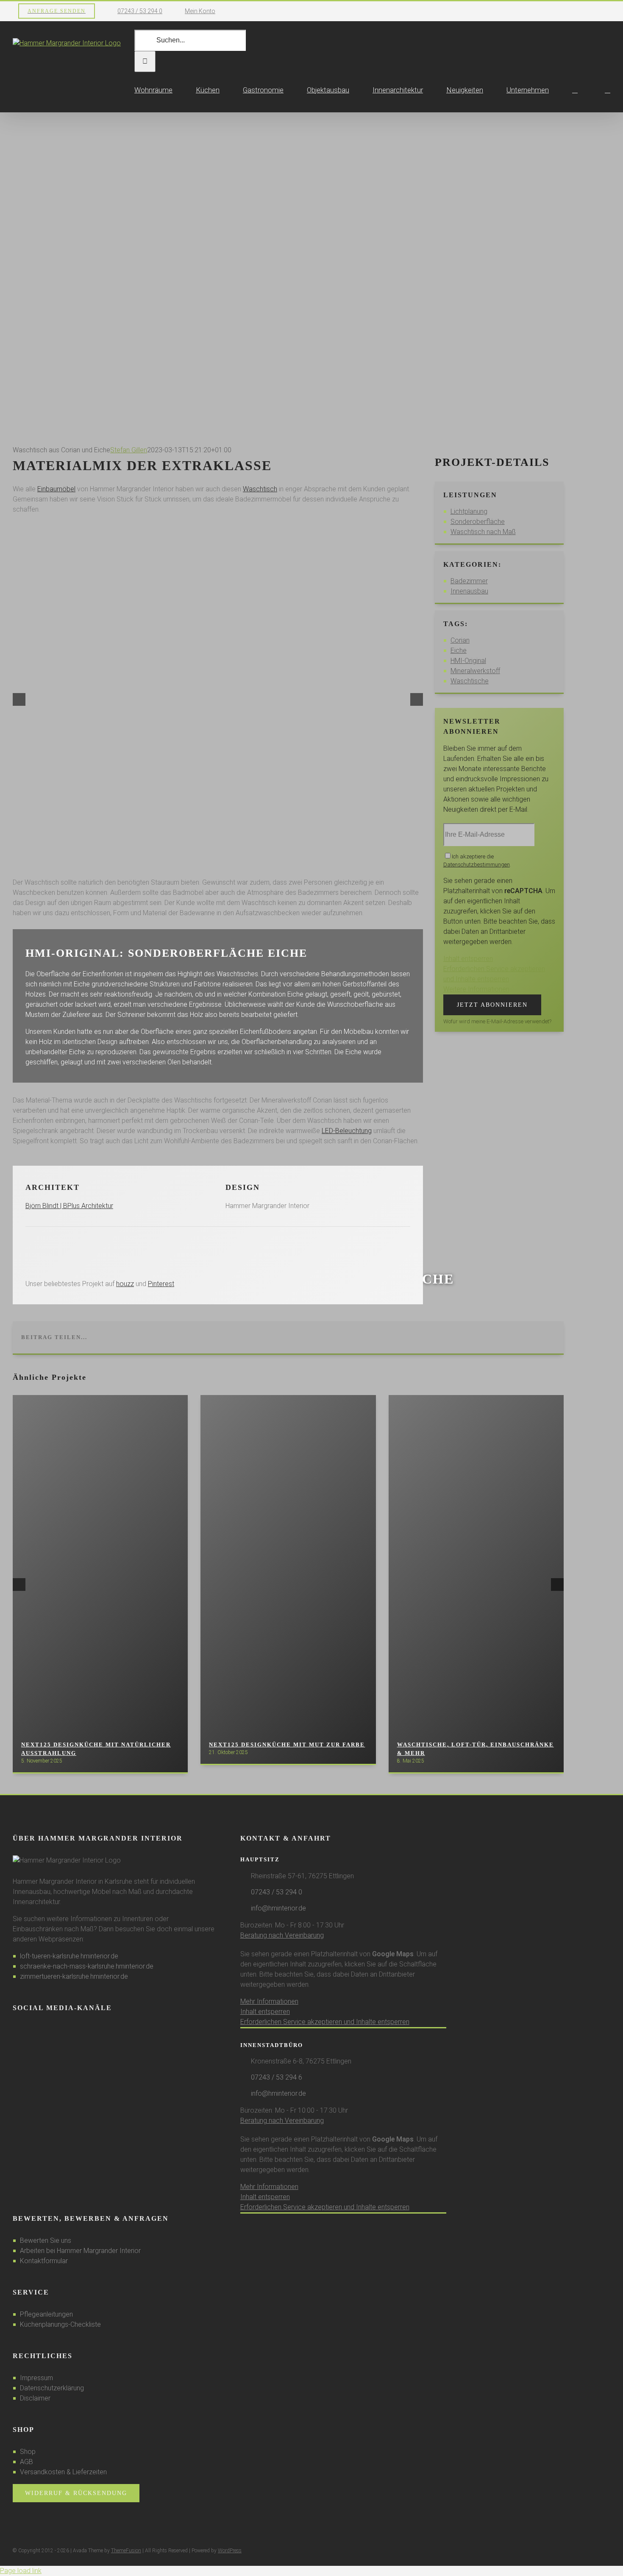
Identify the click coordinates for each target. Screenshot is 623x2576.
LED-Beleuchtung (347, 1131)
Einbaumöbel (56, 489)
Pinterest (161, 1284)
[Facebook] (15, 2030)
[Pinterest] (38, 2030)
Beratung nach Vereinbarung (282, 1935)
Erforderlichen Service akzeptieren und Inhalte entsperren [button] (325, 2022)
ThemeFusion (126, 2551)
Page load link (21, 2571)
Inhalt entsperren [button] (265, 2012)
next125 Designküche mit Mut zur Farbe (287, 1745)
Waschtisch (260, 489)
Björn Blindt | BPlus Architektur (69, 1206)
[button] (608, 90)
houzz (125, 1284)
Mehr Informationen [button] (269, 2001)
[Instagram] (27, 2030)
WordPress (230, 2551)
